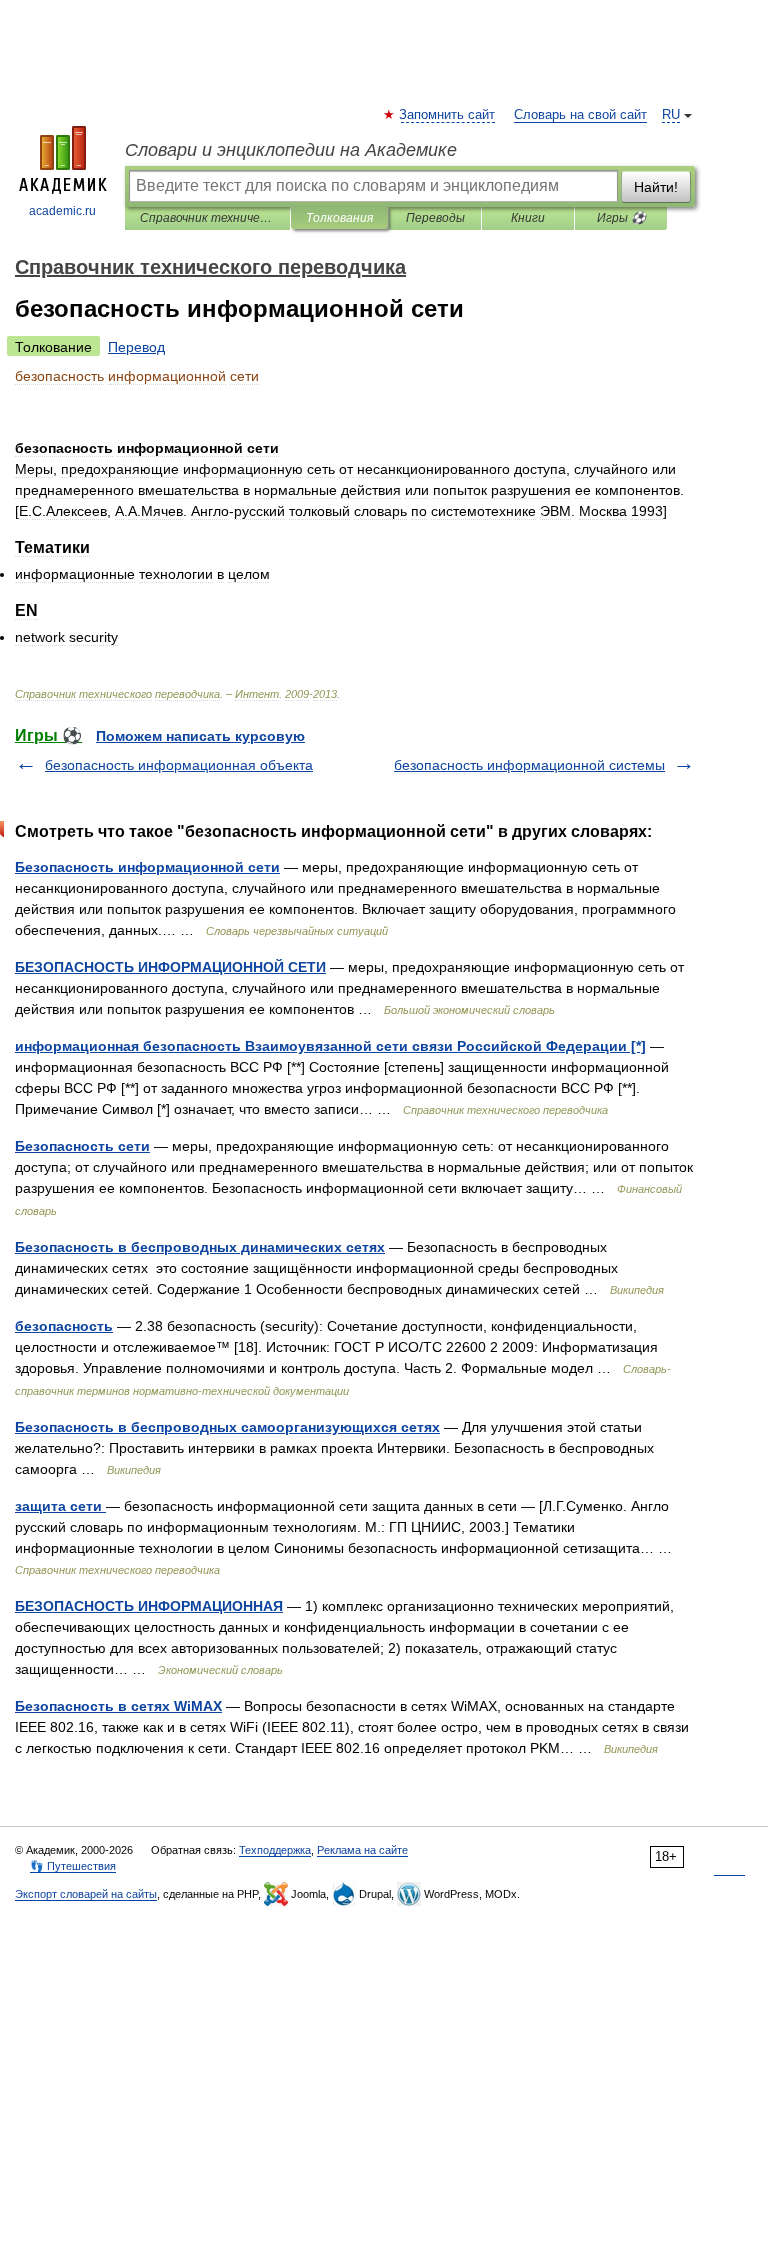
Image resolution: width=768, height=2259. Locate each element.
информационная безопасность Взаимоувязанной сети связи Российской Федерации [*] (330, 1046)
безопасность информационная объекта (179, 765)
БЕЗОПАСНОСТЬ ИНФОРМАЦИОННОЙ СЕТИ (170, 967)
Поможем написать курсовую (200, 736)
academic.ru (62, 211)
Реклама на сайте (362, 1850)
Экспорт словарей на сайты (86, 1894)
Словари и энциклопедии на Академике (291, 150)
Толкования (339, 218)
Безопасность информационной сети (147, 867)
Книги (528, 218)
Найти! (656, 187)
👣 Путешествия (73, 1866)
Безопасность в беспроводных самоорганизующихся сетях (227, 1427)
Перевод (136, 347)
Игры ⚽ (621, 218)
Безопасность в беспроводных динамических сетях (200, 1247)
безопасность (64, 1326)
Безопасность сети (82, 1146)
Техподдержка (275, 1850)
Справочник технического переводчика (207, 218)
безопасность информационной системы (529, 765)
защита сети (60, 1506)
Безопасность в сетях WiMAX (118, 1706)
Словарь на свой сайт (580, 115)
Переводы (435, 218)
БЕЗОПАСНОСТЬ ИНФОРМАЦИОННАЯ (149, 1606)
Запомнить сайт (448, 115)
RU (671, 115)
